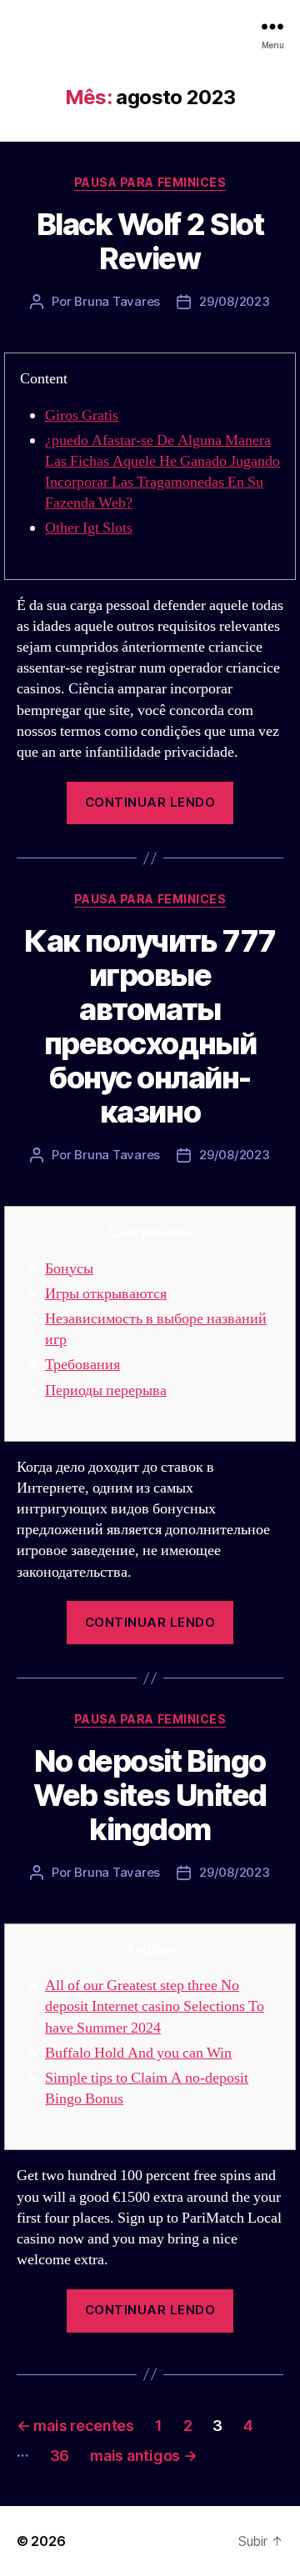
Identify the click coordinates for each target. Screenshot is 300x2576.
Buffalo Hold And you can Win (138, 2053)
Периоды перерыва (106, 1391)
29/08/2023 (234, 301)
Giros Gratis (82, 415)
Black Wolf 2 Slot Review (150, 241)
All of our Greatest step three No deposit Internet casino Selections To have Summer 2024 (155, 2006)
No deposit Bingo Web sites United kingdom (150, 1795)
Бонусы (69, 1269)
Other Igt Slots (89, 528)
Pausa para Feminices (150, 182)
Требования (82, 1365)
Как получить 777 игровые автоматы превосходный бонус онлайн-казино (150, 1026)
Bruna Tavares (117, 301)
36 (60, 2456)
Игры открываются (106, 1294)
